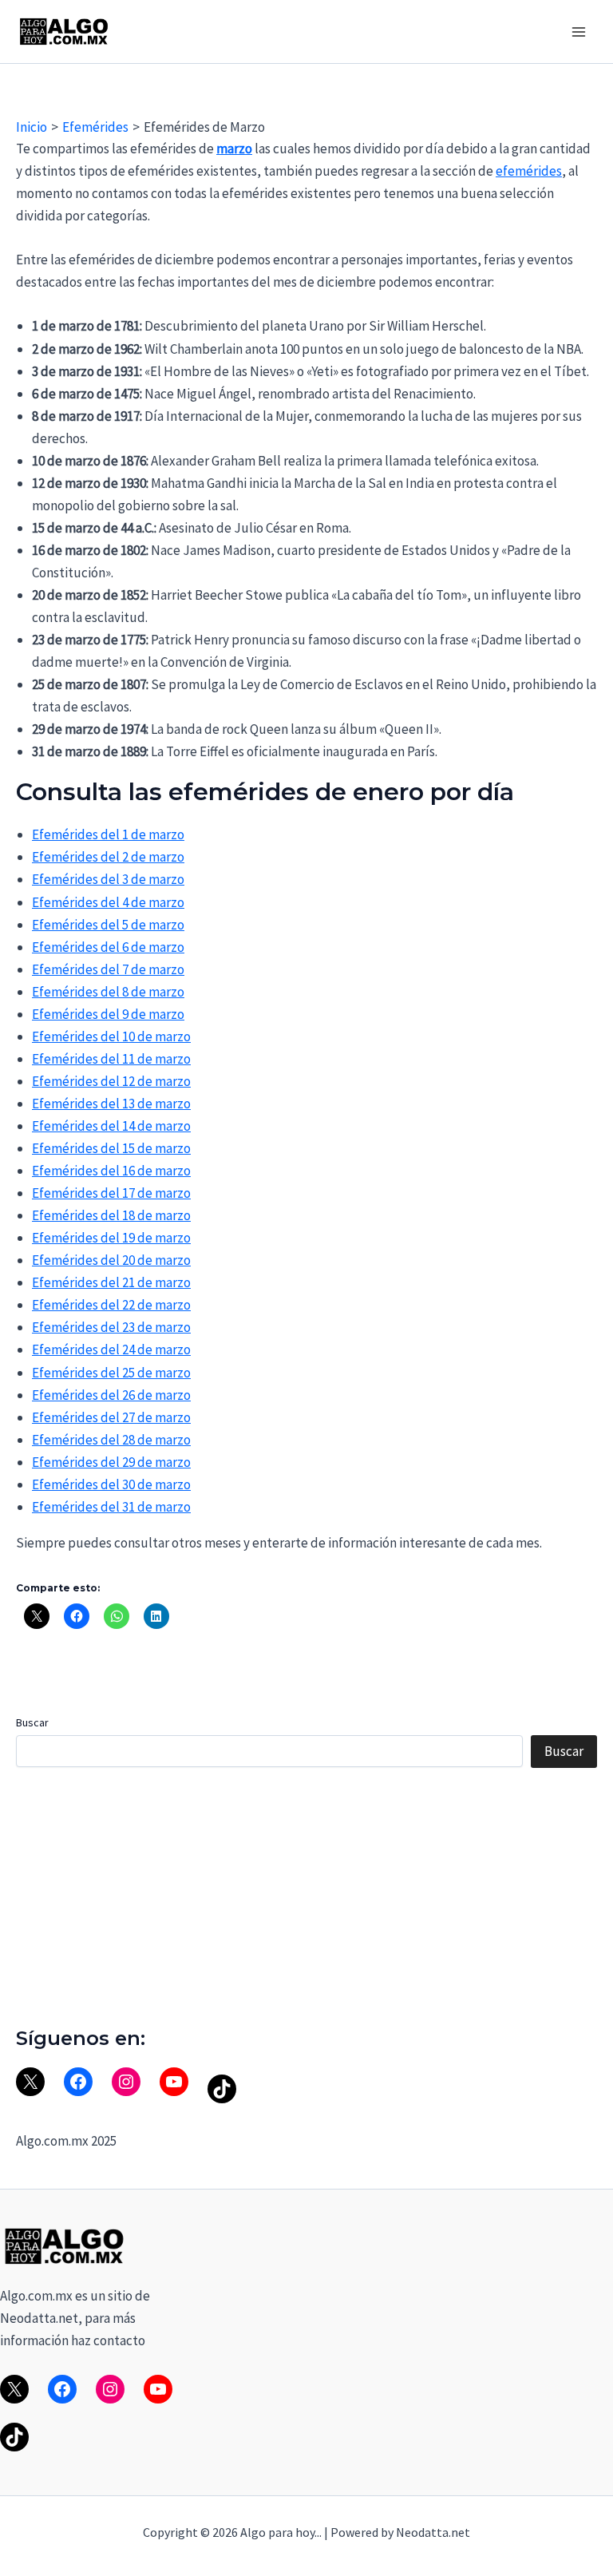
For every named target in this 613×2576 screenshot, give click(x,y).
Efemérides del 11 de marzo (111, 1059)
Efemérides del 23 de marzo (111, 1327)
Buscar (32, 1722)
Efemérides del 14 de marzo (111, 1126)
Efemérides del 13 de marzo (111, 1104)
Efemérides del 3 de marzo (108, 879)
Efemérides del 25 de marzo (111, 1373)
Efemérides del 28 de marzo (111, 1440)
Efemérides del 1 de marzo (108, 834)
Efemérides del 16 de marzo (111, 1171)
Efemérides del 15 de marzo (111, 1148)
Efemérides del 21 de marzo (111, 1282)
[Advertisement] (306, 1897)
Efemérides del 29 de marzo (111, 1462)
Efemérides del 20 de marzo (111, 1260)
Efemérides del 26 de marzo (111, 1395)
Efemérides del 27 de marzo (111, 1417)
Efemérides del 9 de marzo (108, 1014)
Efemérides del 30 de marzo (111, 1484)
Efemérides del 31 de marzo (111, 1507)
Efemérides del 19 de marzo (111, 1238)
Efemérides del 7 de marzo (108, 969)
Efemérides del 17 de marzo (111, 1193)
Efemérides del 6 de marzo (108, 947)
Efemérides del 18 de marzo (111, 1215)
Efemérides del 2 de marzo (108, 857)
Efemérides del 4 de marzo (108, 902)
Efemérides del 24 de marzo (111, 1349)
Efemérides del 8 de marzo (108, 992)
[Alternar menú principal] (579, 32)
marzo (234, 149)
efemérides (529, 171)
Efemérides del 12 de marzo (111, 1081)
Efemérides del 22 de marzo (111, 1305)
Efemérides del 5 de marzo (108, 925)
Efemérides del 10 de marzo (111, 1036)
